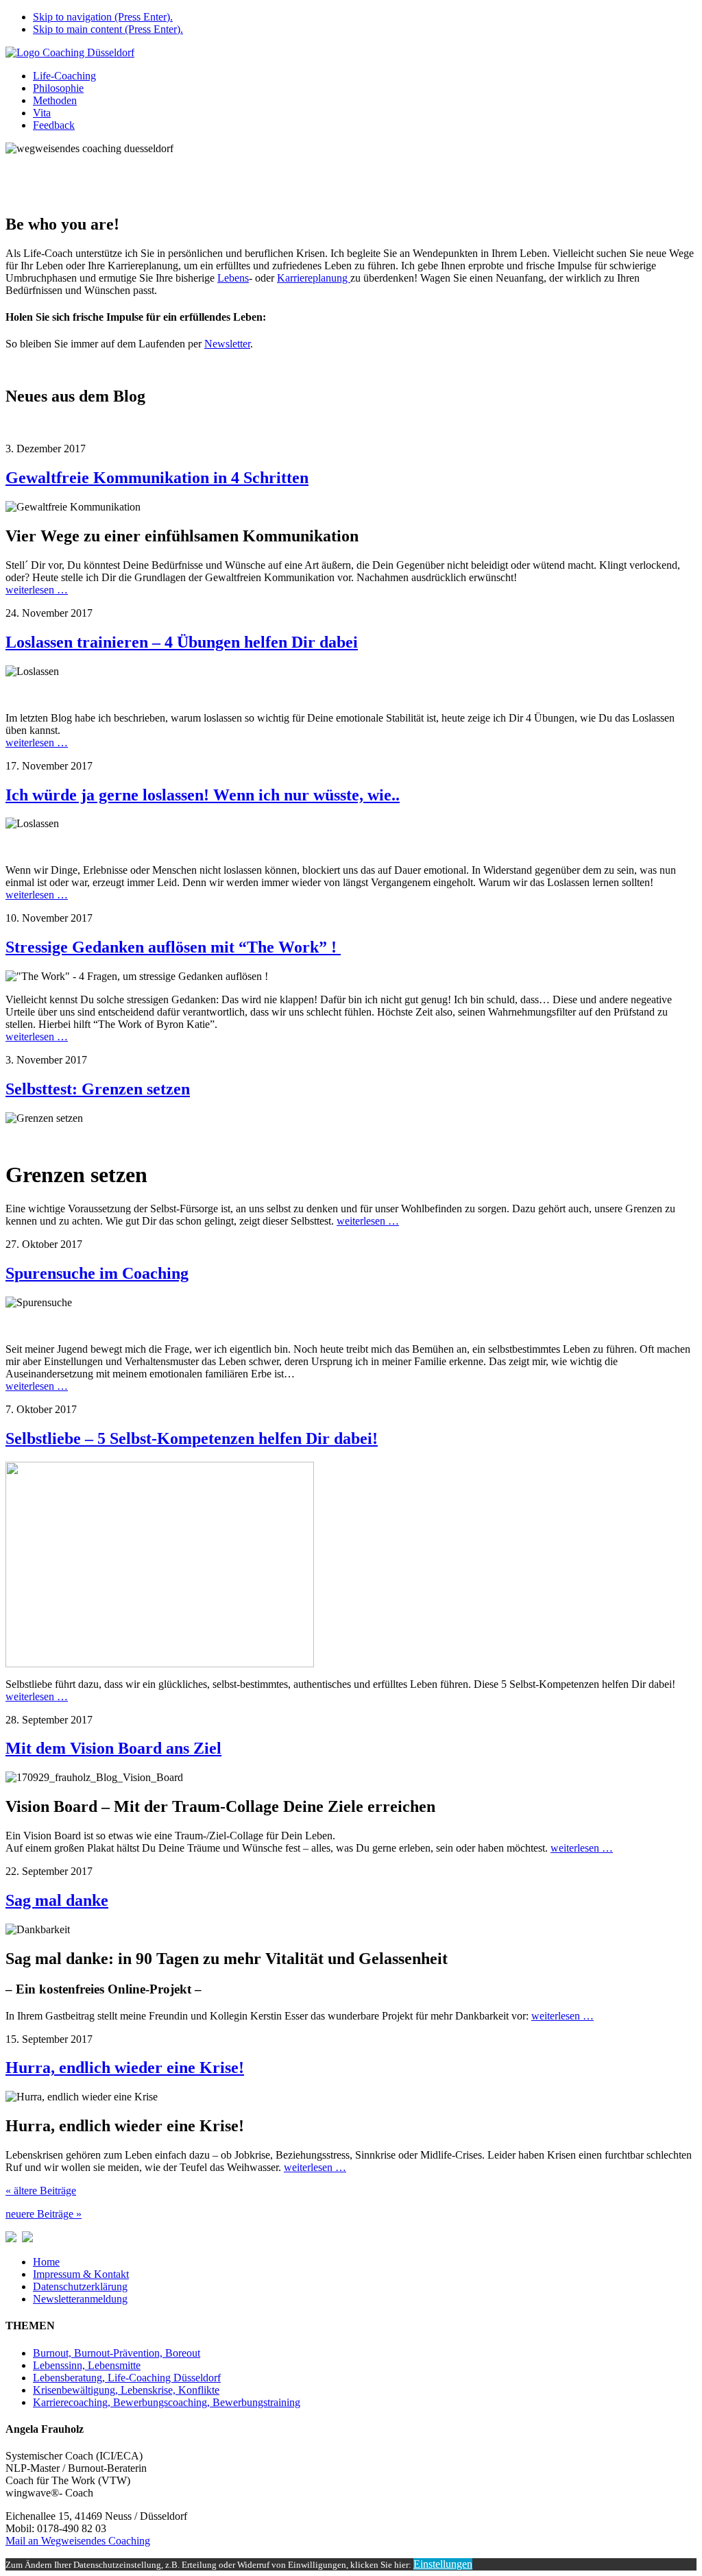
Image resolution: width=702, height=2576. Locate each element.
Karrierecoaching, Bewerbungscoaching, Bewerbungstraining (167, 2402)
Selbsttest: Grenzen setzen (98, 1089)
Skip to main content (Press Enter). (108, 29)
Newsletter (227, 344)
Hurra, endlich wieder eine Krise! (125, 2068)
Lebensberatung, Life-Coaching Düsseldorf (127, 2378)
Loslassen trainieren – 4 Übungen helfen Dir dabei (182, 642)
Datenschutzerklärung (80, 2286)
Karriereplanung (314, 278)
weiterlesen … (37, 590)
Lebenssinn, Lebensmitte (87, 2365)
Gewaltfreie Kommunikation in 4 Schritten (157, 478)
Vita (42, 113)
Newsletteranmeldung (80, 2299)
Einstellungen (443, 2564)
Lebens (233, 278)
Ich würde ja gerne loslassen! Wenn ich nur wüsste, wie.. (203, 795)
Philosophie (58, 88)
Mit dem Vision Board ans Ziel (113, 1748)
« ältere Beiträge (41, 2191)
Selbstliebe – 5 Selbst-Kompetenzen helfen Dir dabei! (192, 1438)
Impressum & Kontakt (81, 2274)
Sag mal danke (57, 1900)
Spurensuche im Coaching (97, 1273)
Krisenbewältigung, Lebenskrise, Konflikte (126, 2390)
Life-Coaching (64, 76)
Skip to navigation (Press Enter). (103, 17)
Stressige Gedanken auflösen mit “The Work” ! (173, 947)
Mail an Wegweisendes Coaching (78, 2541)
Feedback (54, 125)
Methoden (55, 100)
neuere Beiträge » (44, 2214)
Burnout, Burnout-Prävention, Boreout (117, 2353)
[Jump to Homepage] (70, 52)
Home (46, 2262)
